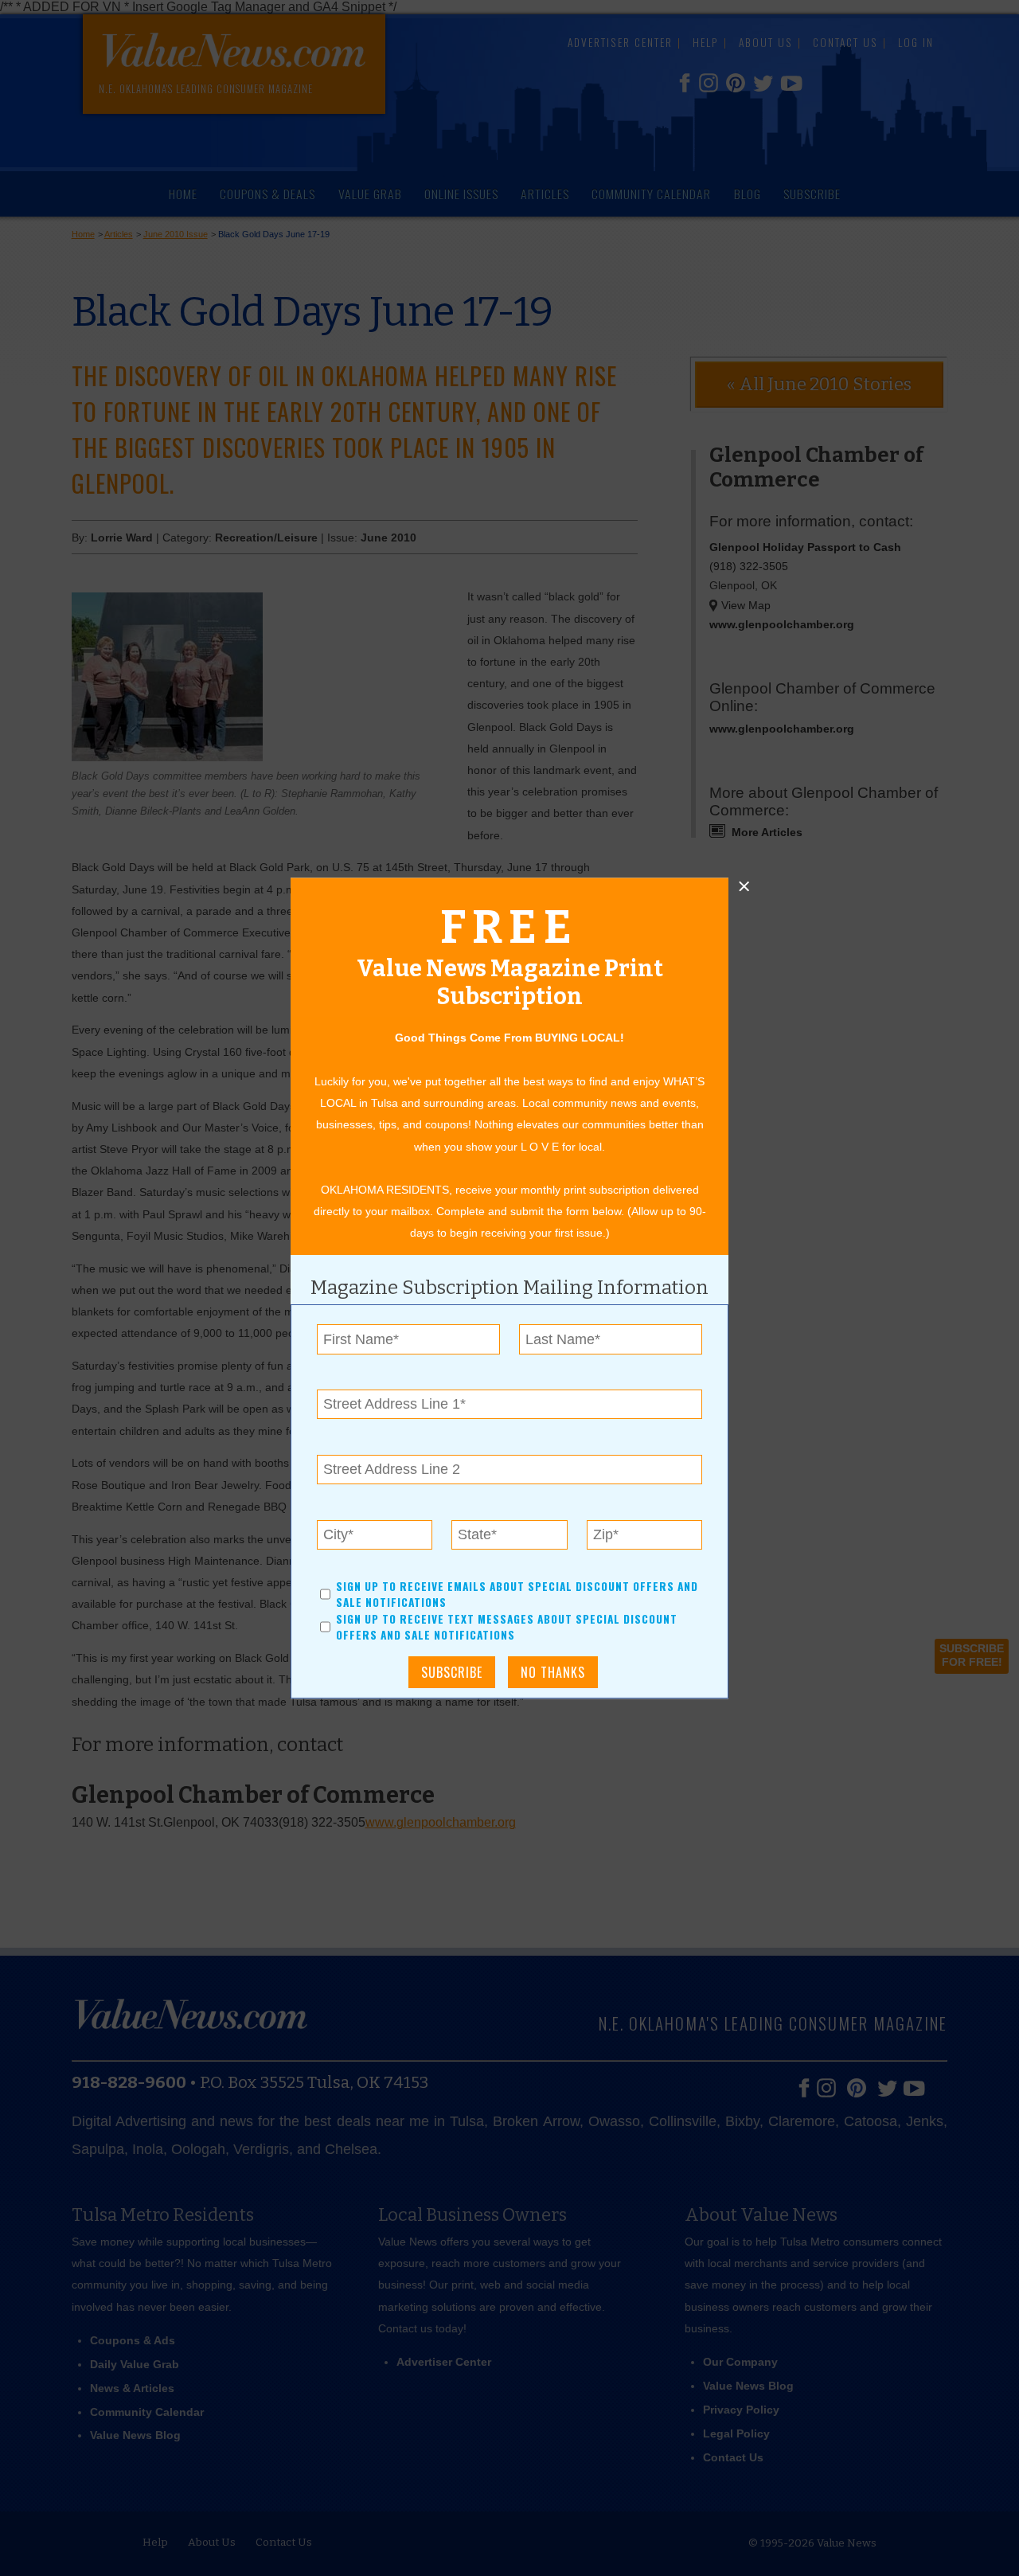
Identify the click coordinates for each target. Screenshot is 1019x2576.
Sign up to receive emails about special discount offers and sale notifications (517, 1594)
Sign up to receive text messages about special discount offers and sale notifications (507, 1627)
